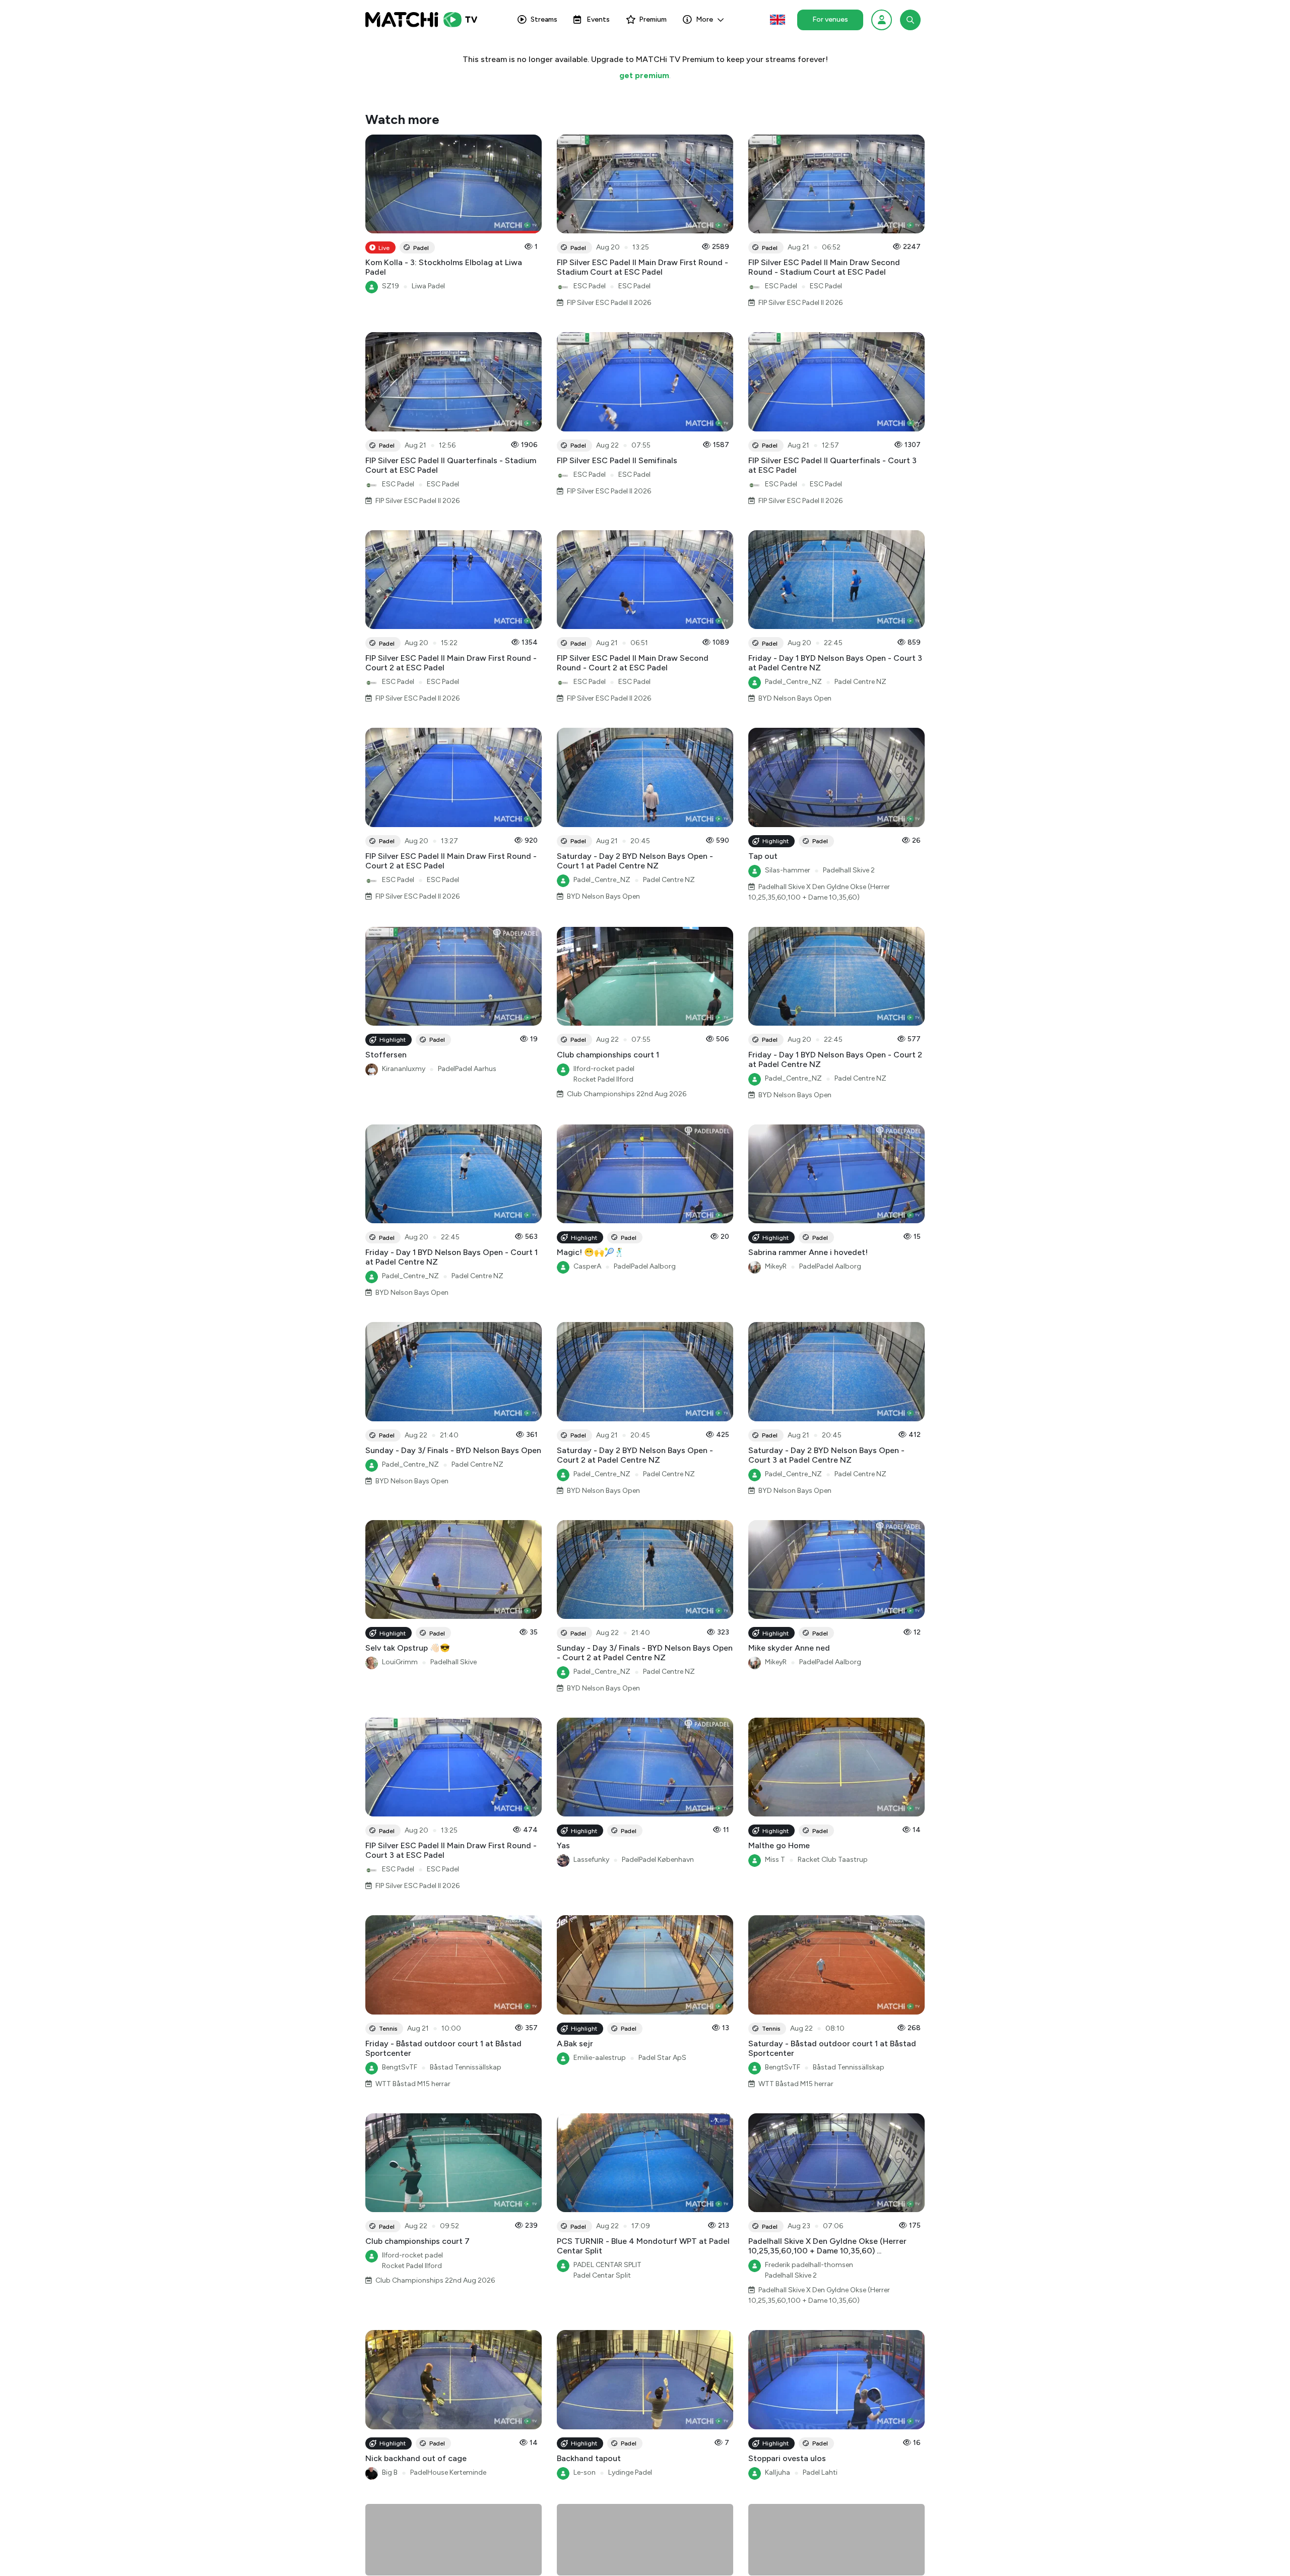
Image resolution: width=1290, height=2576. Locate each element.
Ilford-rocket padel (604, 1069)
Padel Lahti (820, 2472)
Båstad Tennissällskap (466, 2067)
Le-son (585, 2472)
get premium (644, 75)
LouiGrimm (400, 1662)
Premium (653, 19)
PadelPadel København (658, 1860)
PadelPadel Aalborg (645, 1266)
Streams (544, 19)
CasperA (587, 1266)
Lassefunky (591, 1860)
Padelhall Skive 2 (849, 870)
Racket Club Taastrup (833, 1860)
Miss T (775, 1860)
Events (598, 19)
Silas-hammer (788, 870)
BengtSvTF (400, 2067)
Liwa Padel (428, 286)
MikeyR (776, 1266)
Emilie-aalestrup (600, 2058)
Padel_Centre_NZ (793, 682)
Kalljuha (778, 2472)
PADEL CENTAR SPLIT (607, 2265)
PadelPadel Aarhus (467, 1069)
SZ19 (391, 286)
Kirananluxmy (404, 1069)
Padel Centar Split (602, 2275)
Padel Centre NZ (860, 682)
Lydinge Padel (630, 2472)
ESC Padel (590, 286)
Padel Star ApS (662, 2058)
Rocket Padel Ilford (603, 1079)
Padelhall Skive (454, 1662)
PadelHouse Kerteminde (448, 2472)
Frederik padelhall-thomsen (809, 2265)
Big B (390, 2472)
